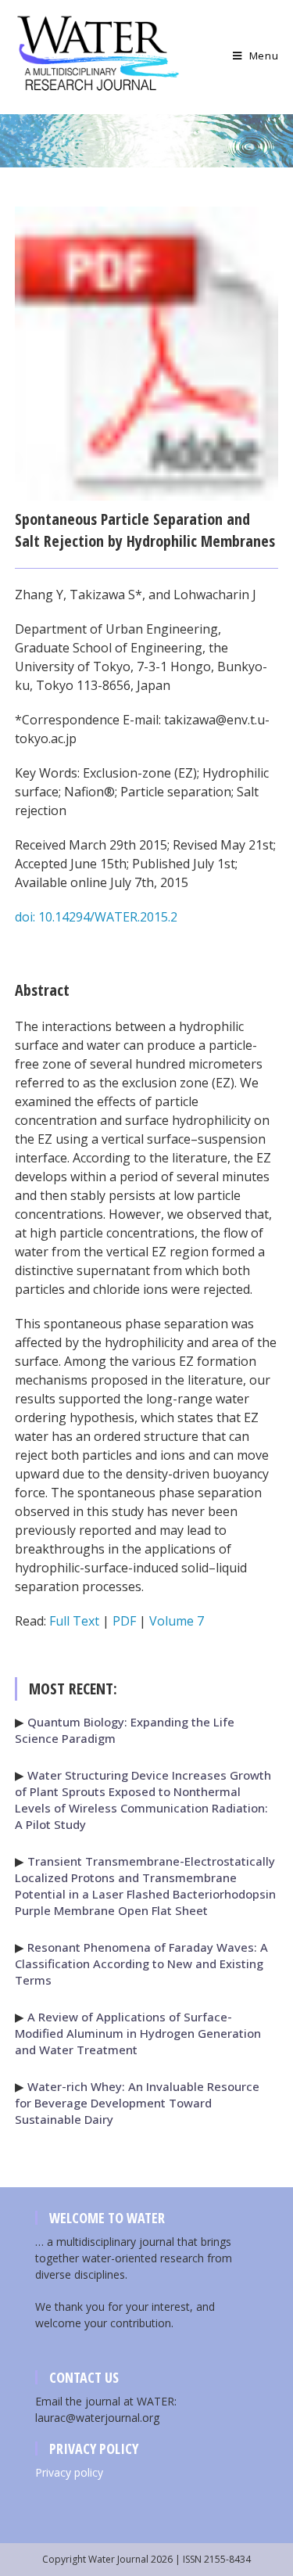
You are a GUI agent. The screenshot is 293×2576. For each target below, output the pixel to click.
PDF (124, 1621)
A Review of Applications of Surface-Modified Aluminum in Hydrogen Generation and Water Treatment (138, 2033)
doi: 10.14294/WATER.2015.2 (96, 917)
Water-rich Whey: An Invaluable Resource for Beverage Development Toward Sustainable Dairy (137, 2103)
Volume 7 (177, 1621)
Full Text (74, 1621)
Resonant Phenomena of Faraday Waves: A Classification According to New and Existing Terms (141, 1963)
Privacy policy (69, 2472)
